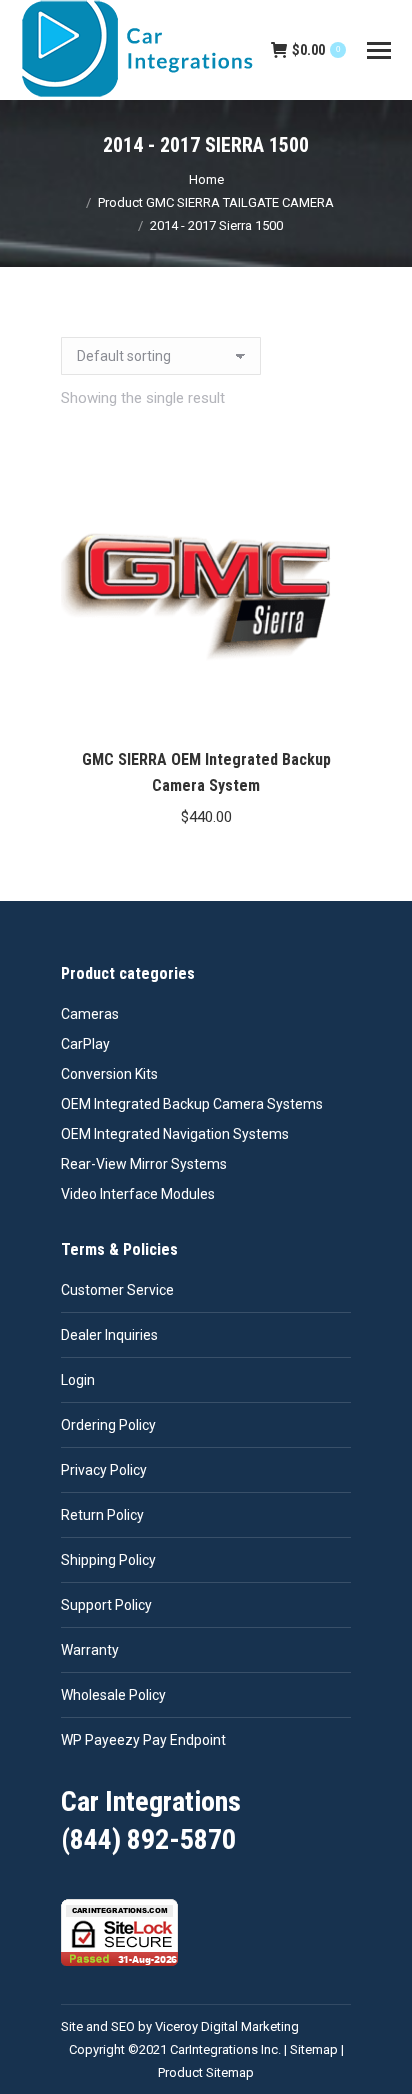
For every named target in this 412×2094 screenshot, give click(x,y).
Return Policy (102, 1515)
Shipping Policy (108, 1560)
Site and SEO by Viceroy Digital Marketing (180, 2026)
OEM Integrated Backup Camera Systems (192, 1104)
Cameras (90, 1014)
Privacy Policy (104, 1470)
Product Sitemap (206, 2072)
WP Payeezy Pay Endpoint (143, 1740)
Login (78, 1380)
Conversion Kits (109, 1074)
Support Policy (106, 1605)
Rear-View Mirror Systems (144, 1164)
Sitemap (314, 2049)
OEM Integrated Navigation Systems (175, 1134)
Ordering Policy (108, 1425)
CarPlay (85, 1044)
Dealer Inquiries (109, 1335)
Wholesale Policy (113, 1695)
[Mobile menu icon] (379, 50)
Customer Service (117, 1290)
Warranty (90, 1650)
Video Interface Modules (138, 1194)
